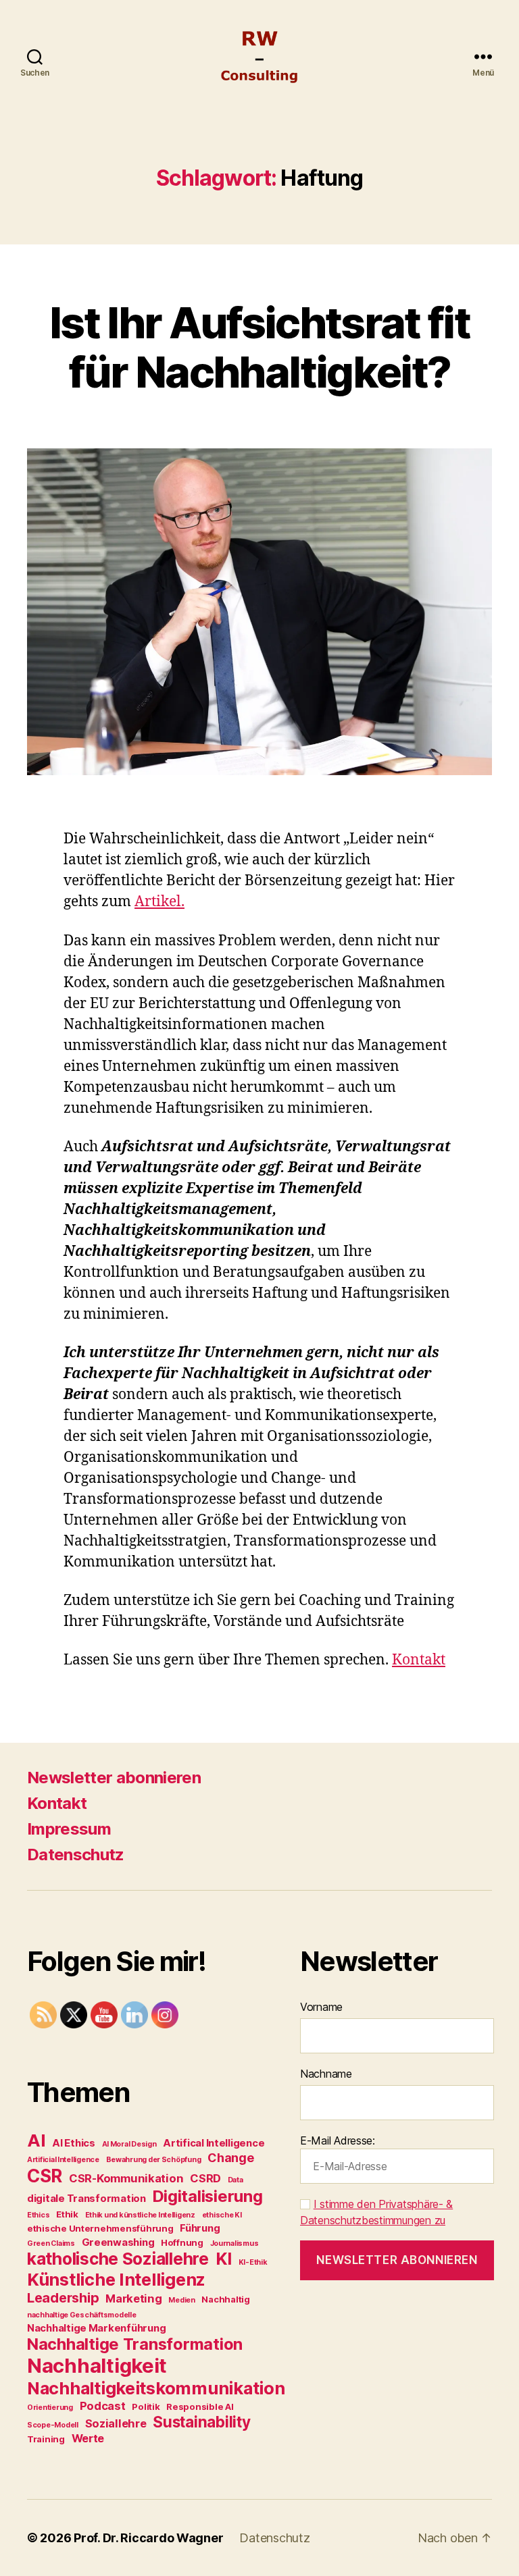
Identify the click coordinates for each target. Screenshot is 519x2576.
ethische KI (222, 2215)
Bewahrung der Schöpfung (154, 2160)
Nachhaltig (225, 2299)
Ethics (38, 2215)
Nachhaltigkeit (97, 2366)
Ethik (67, 2214)
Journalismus (234, 2243)
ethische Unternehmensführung (100, 2228)
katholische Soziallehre (118, 2259)
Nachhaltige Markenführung (96, 2328)
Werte (88, 2438)
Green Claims (51, 2243)
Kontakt (419, 1660)
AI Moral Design (129, 2144)
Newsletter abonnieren (114, 1778)
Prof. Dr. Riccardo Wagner (148, 2538)
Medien (181, 2300)
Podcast (103, 2406)
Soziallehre (116, 2423)
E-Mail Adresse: (338, 2140)
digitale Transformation (86, 2198)
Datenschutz (76, 1855)
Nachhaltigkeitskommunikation (156, 2388)
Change (230, 2158)
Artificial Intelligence (63, 2160)
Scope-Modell (53, 2425)
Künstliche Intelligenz (116, 2279)
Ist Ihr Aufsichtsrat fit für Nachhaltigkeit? (259, 347)
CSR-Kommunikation (126, 2178)
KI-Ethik (253, 2262)
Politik (146, 2407)
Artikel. (159, 902)
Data (236, 2180)
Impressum (69, 1829)
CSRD (205, 2178)
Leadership (63, 2298)
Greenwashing (118, 2242)
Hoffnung (182, 2242)
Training (46, 2439)
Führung (200, 2228)
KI (224, 2259)
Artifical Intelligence (214, 2143)
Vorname (321, 2007)
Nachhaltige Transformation (135, 2344)
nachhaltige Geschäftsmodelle (81, 2315)
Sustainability (201, 2422)
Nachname (326, 2074)
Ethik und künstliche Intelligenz (140, 2215)
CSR (45, 2176)
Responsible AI (200, 2407)
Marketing (134, 2298)
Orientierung (50, 2408)
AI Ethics (74, 2143)
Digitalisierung (208, 2196)
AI (36, 2140)
